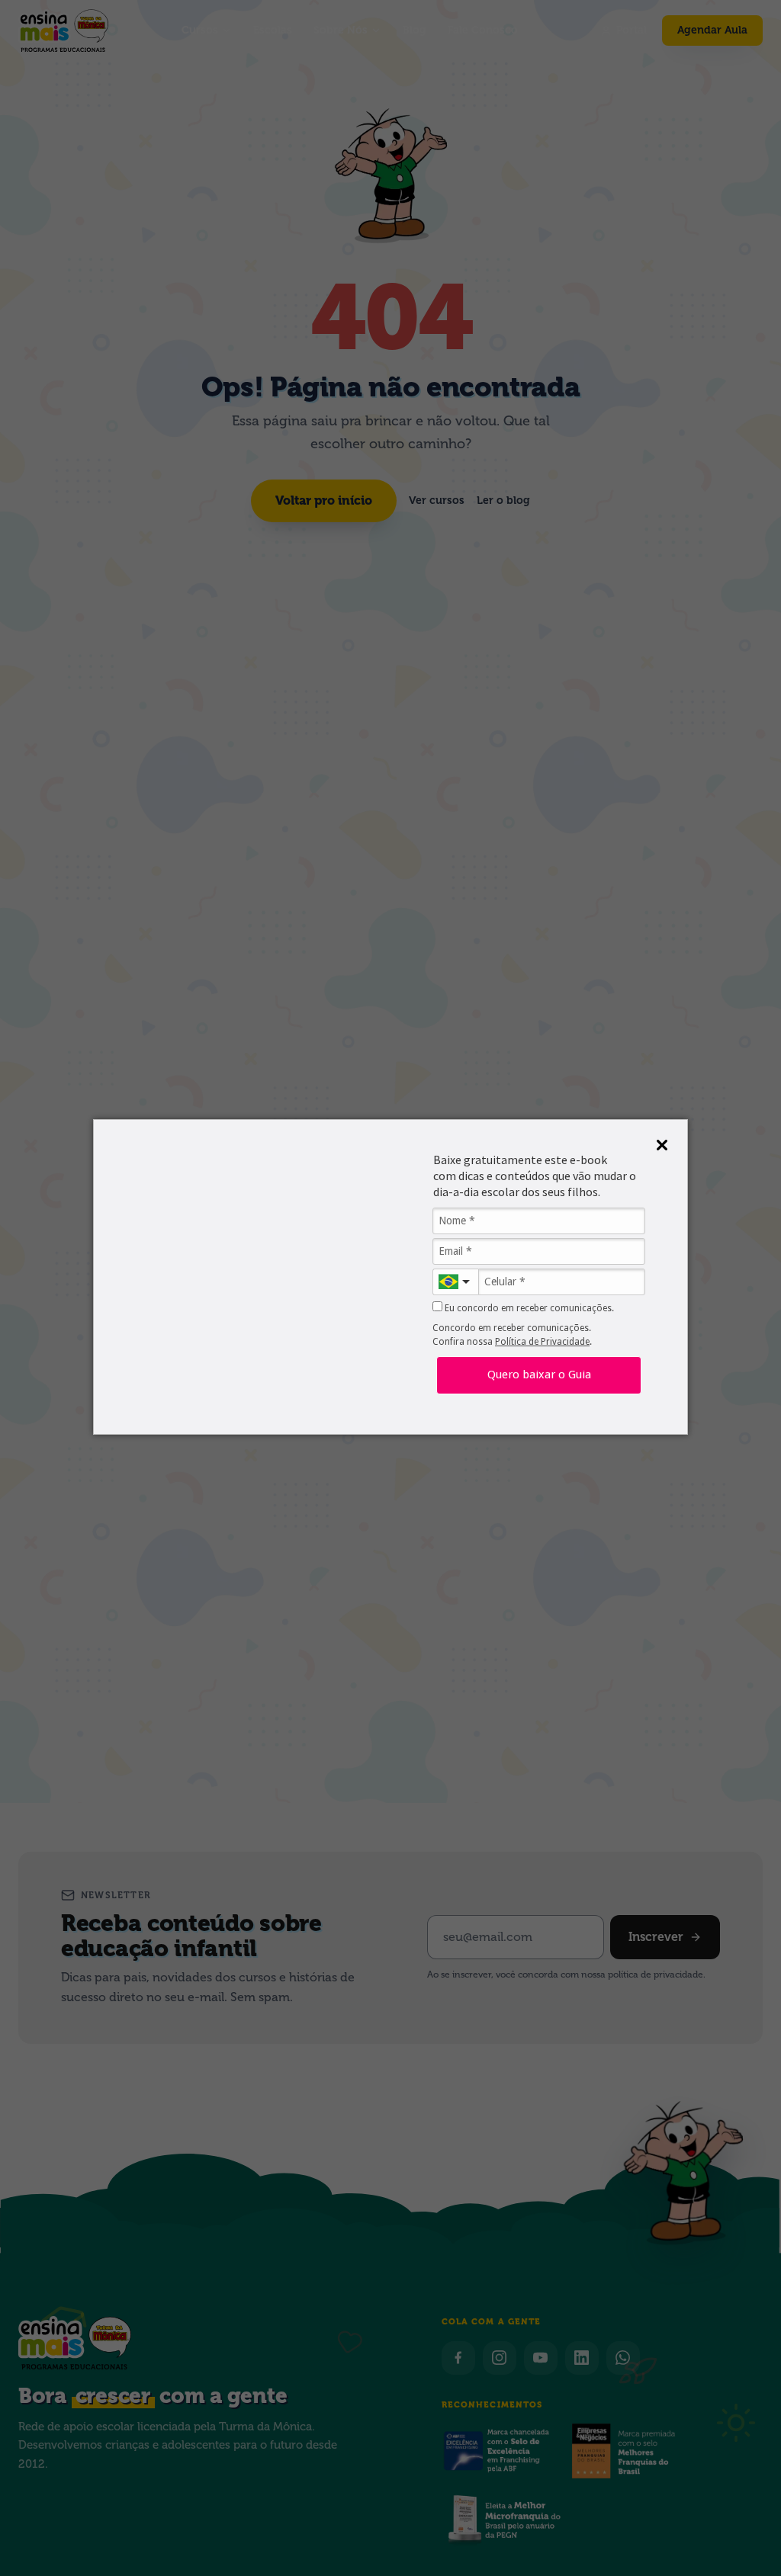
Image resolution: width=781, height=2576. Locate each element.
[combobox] (455, 1282)
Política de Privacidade (542, 1342)
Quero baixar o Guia (539, 1375)
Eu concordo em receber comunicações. (528, 1308)
